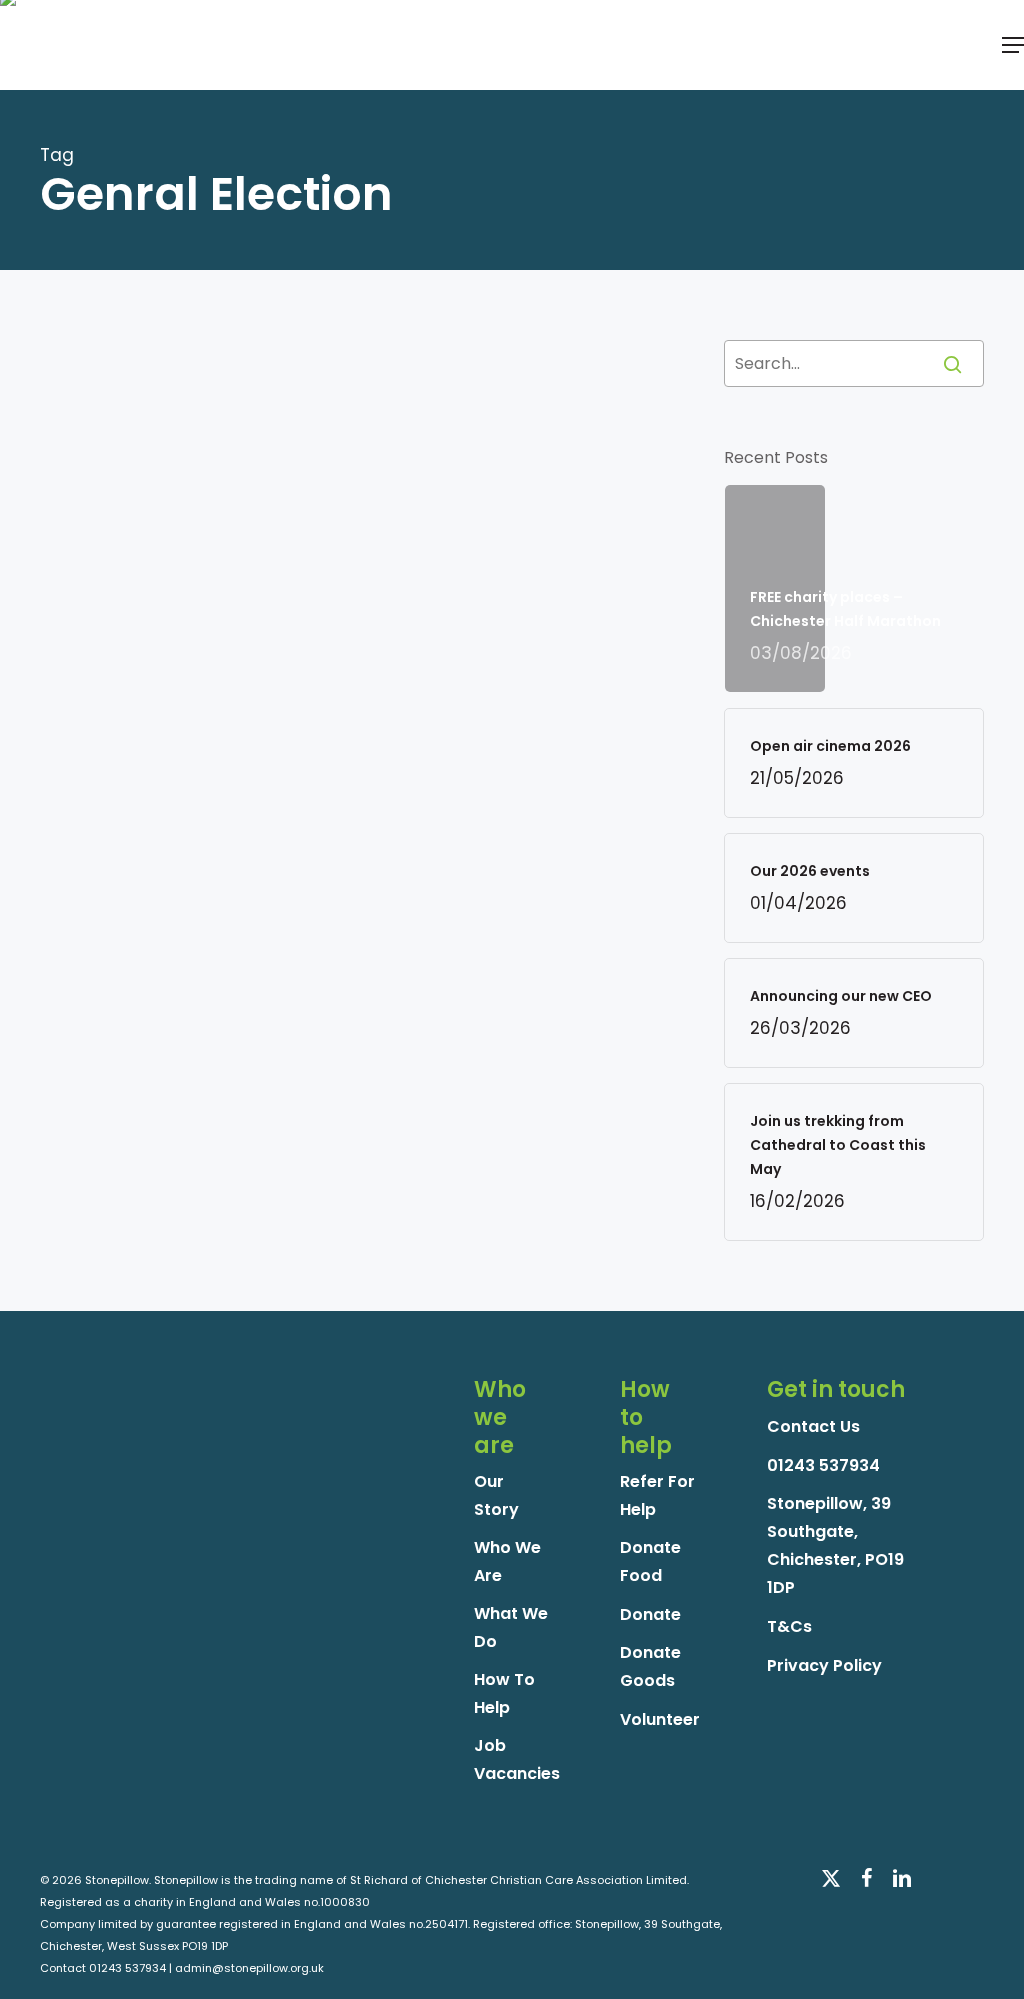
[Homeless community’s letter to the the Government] (146, 642)
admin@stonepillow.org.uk (249, 1968)
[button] (1013, 45)
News (307, 471)
